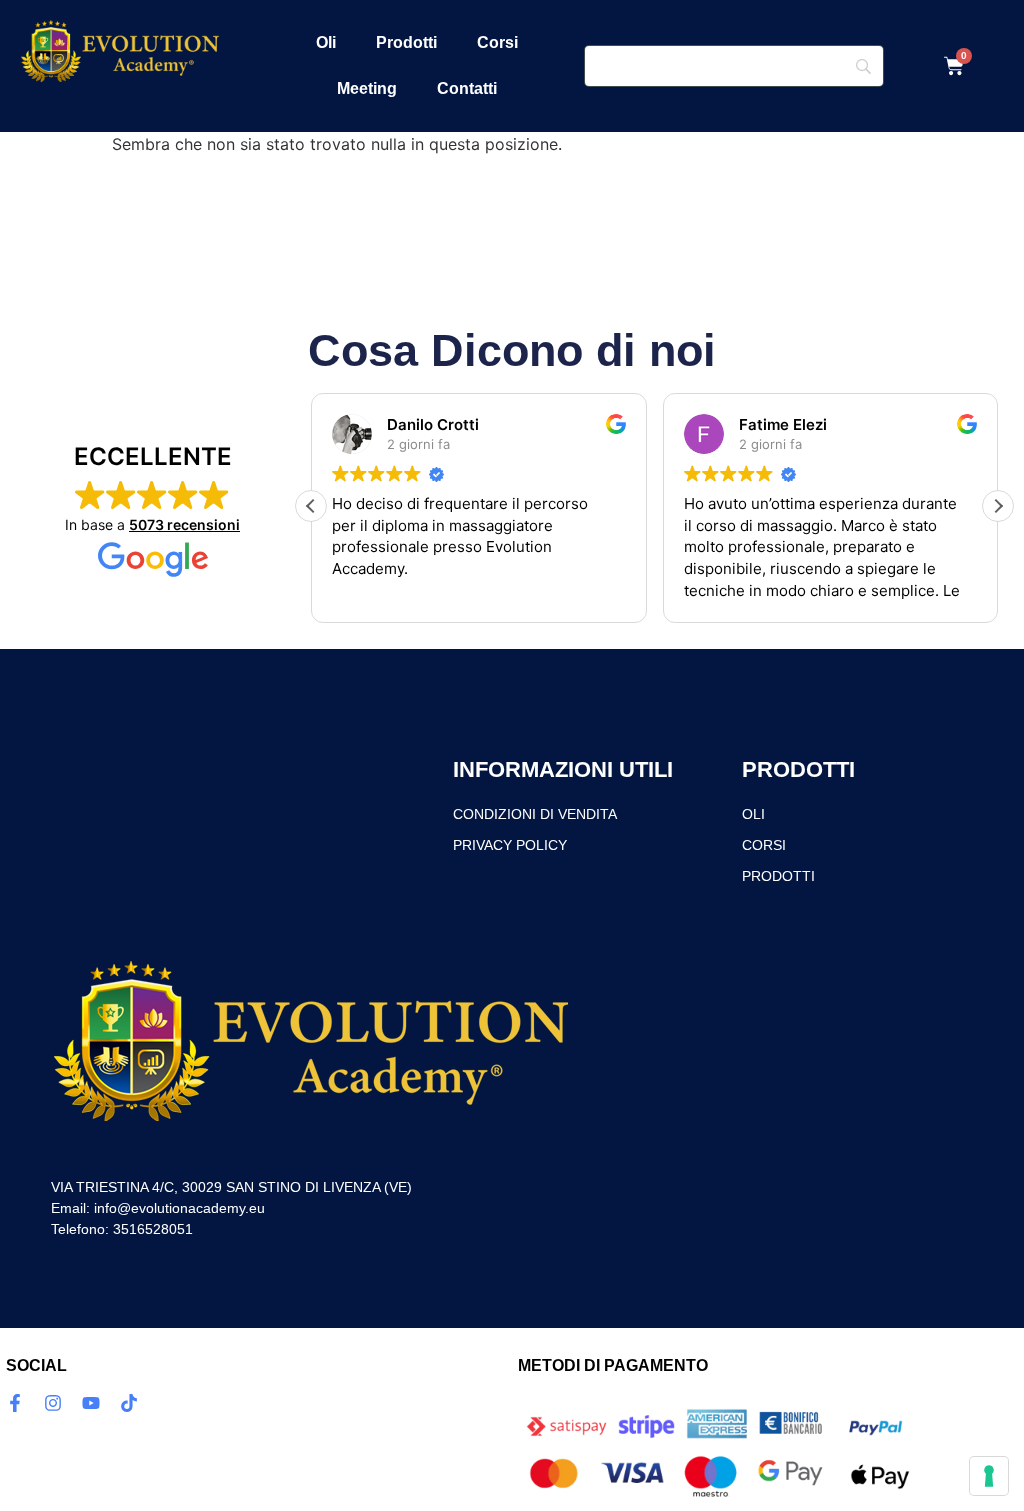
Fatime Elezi (783, 424)
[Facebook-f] (15, 1403)
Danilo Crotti (433, 424)
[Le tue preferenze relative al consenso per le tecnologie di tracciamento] (989, 1476)
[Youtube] (91, 1403)
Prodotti (406, 42)
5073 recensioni (184, 524)
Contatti (467, 88)
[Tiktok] (129, 1403)
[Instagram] (53, 1403)
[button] (998, 506)
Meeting (367, 88)
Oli (326, 42)
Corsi (497, 42)
